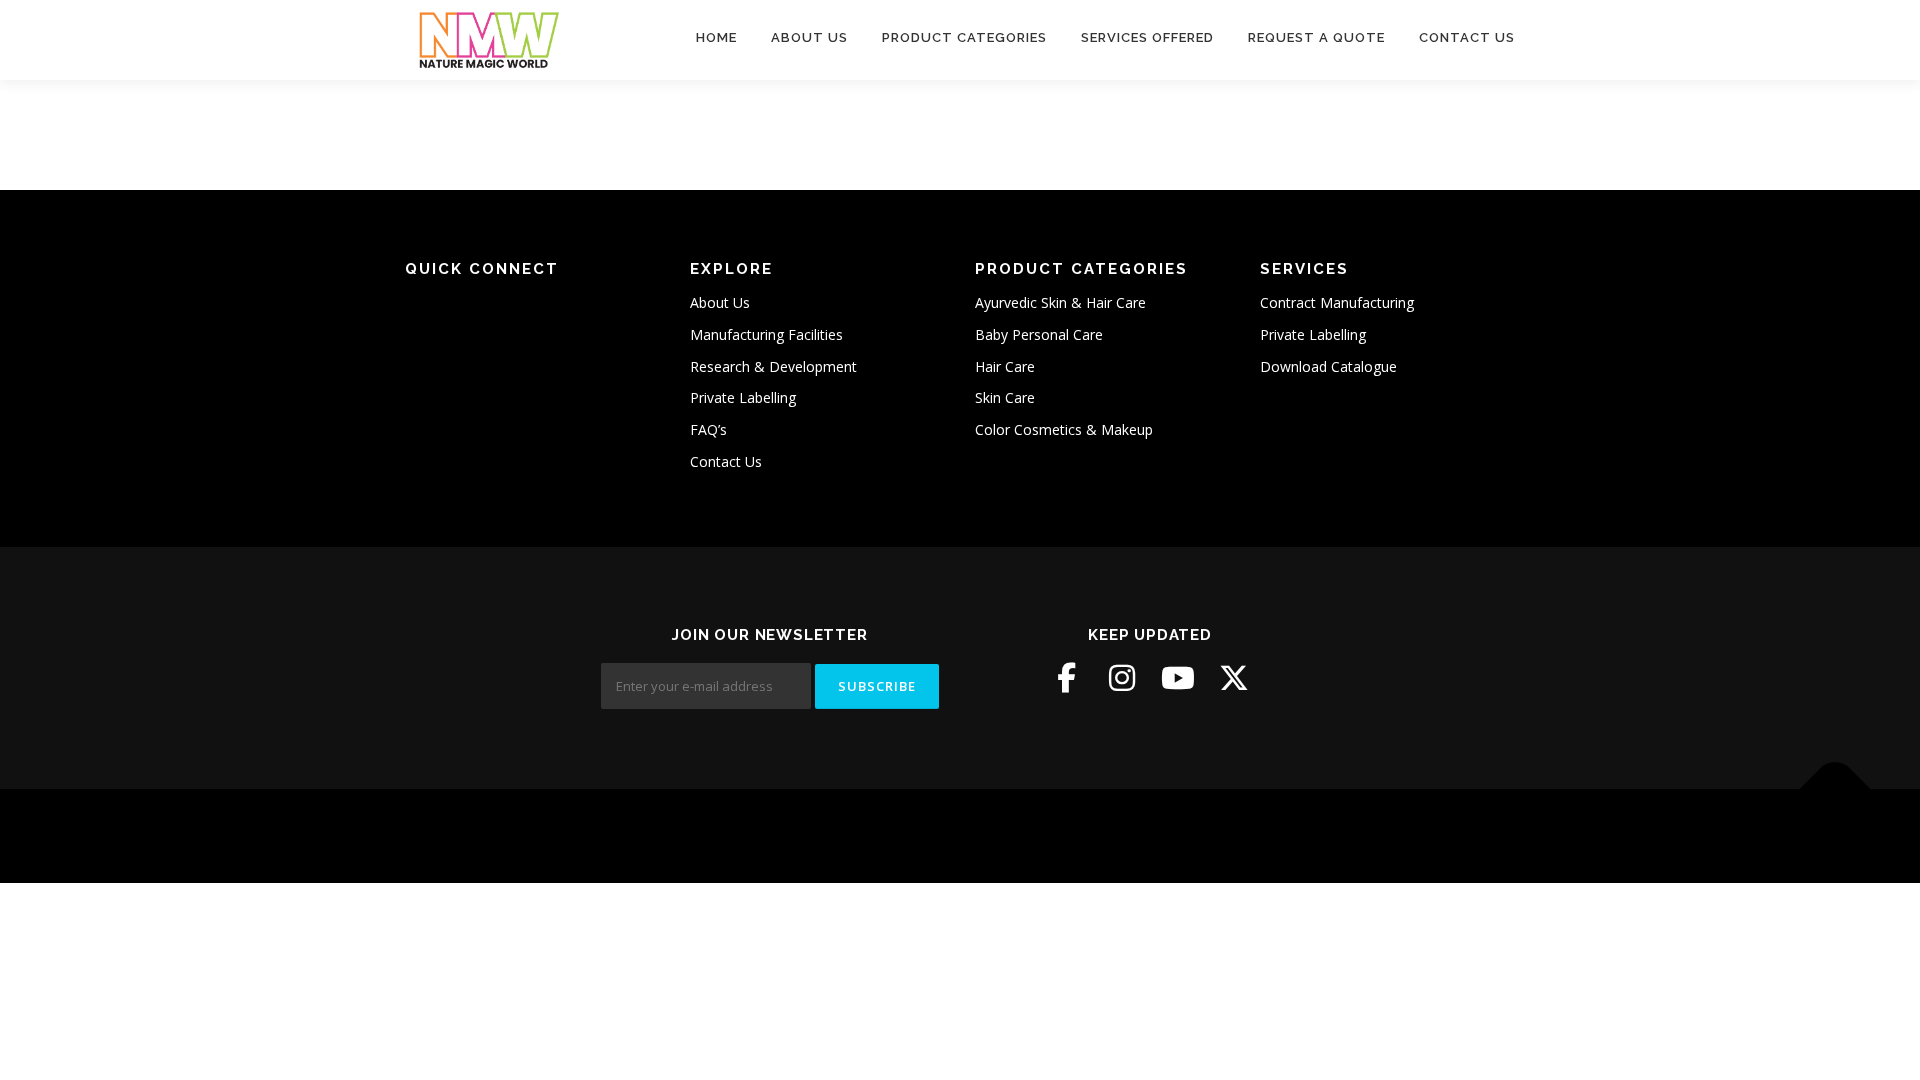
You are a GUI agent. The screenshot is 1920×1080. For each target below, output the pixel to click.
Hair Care (1005, 366)
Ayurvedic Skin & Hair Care (1060, 302)
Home (716, 37)
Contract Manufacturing (1337, 302)
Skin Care (1005, 397)
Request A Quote (1316, 37)
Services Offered (1147, 37)
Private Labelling (743, 397)
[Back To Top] (1835, 789)
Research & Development (773, 366)
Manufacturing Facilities (766, 334)
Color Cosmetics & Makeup (1064, 429)
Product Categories (964, 37)
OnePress (945, 835)
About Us (809, 37)
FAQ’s (708, 429)
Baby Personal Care (1039, 334)
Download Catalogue (1328, 366)
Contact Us (1467, 37)
